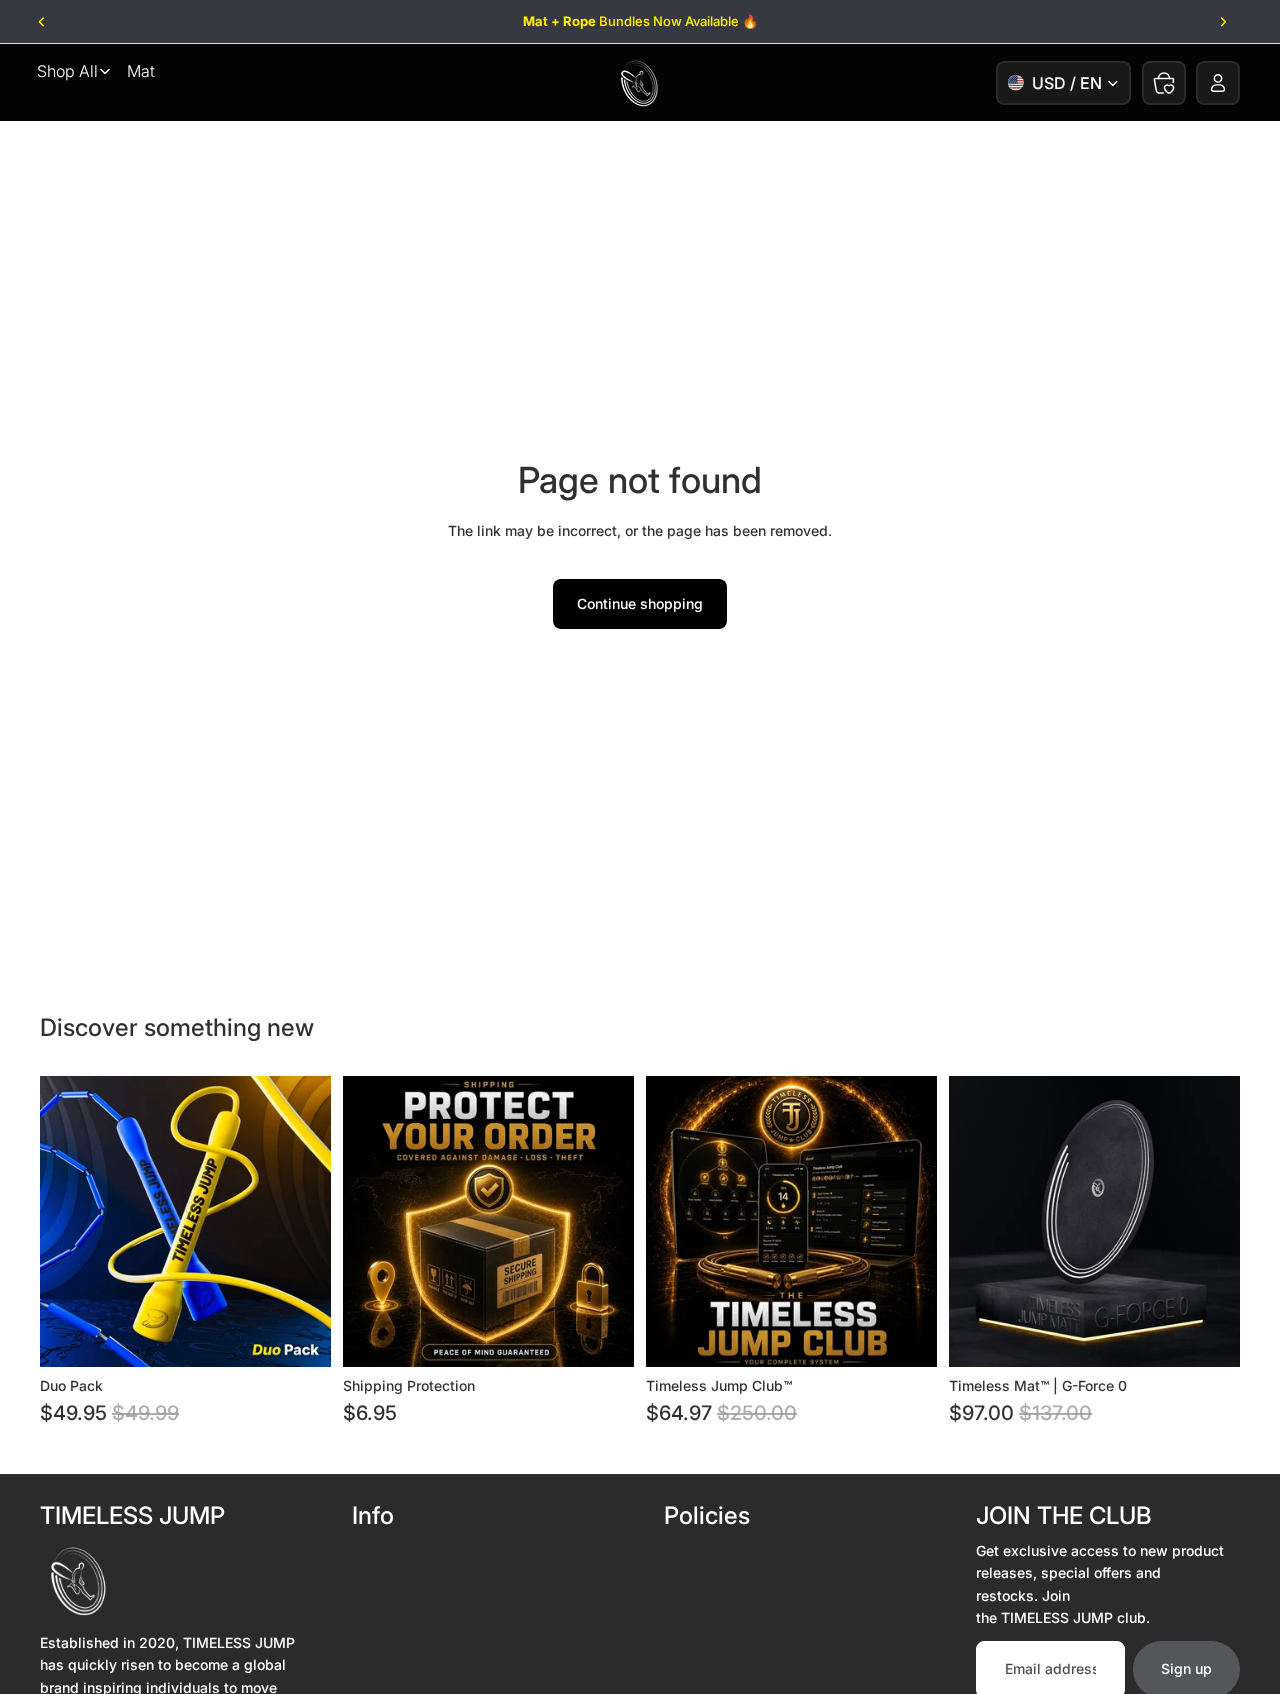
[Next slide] (1222, 22)
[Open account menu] (1218, 83)
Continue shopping (640, 603)
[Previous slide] (42, 22)
